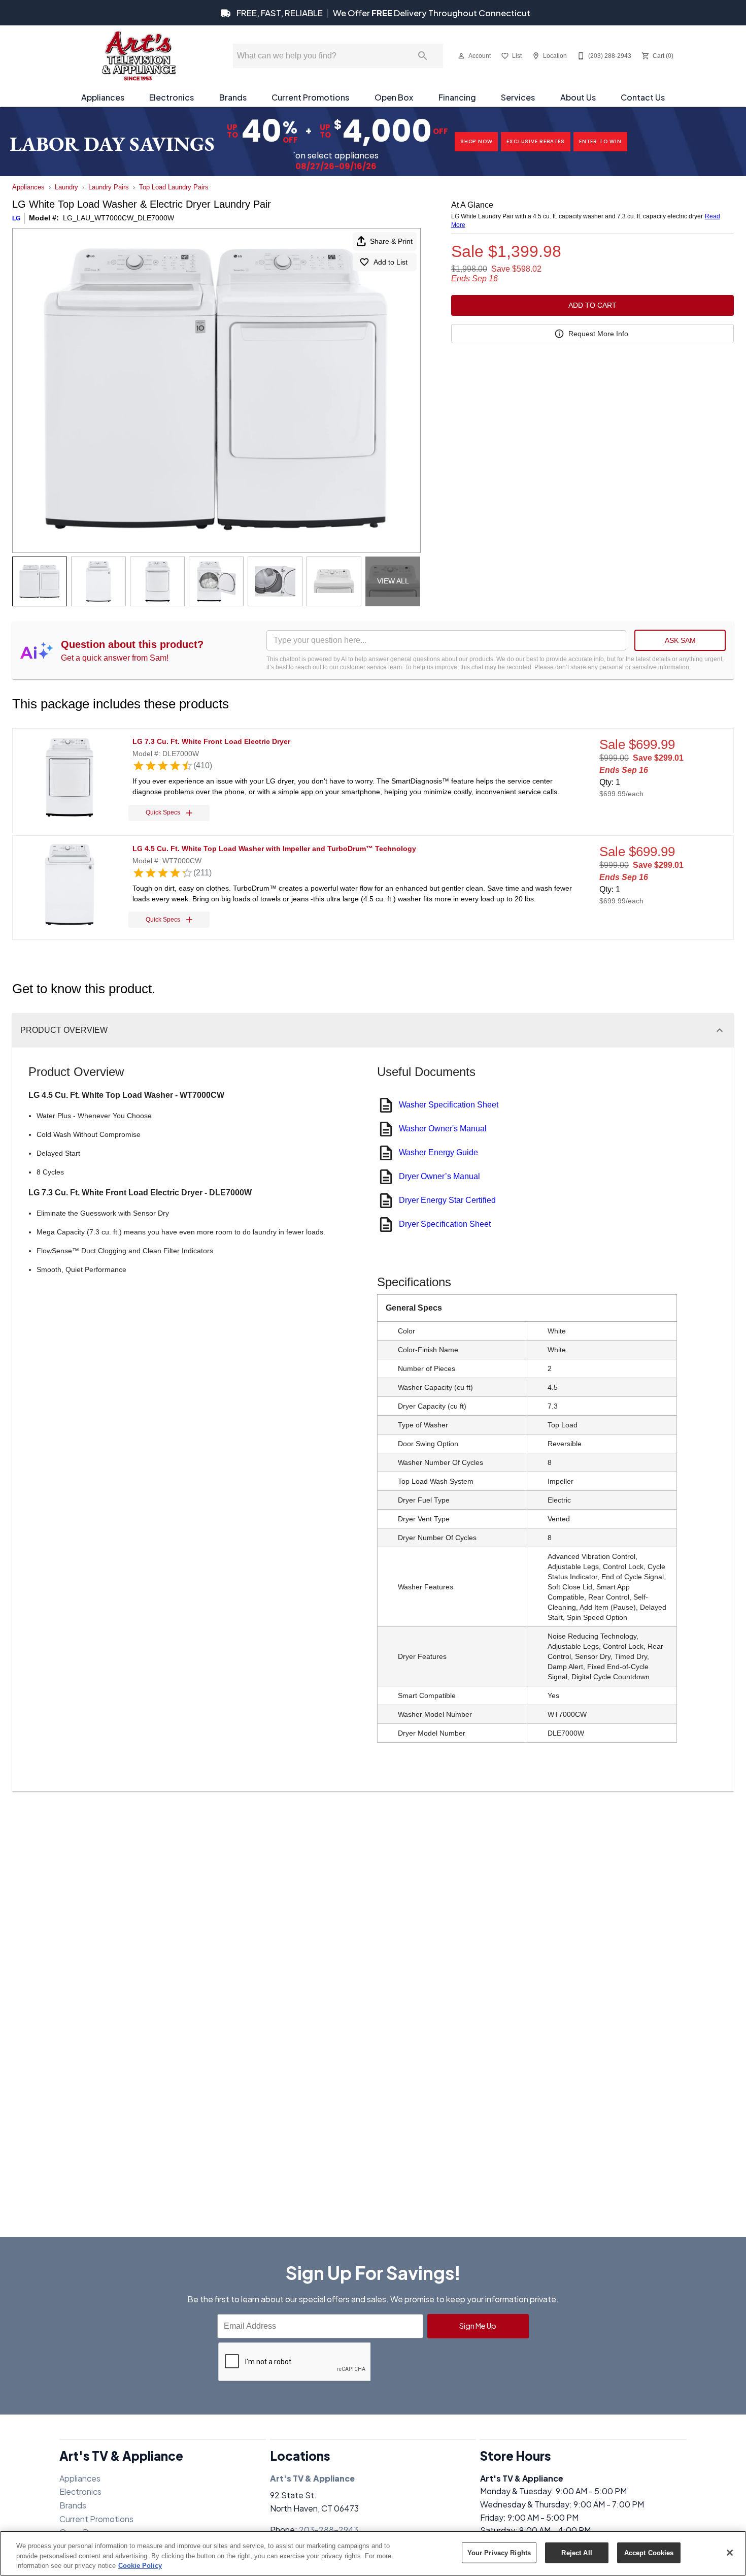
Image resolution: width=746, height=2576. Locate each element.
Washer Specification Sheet (449, 1105)
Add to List (391, 262)
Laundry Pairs (109, 187)
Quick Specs (163, 812)
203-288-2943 (329, 2530)
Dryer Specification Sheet (445, 1224)
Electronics (172, 97)
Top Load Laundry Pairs (174, 187)
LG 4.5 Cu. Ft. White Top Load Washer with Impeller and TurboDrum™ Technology (274, 849)
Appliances (103, 97)
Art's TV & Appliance (312, 2478)
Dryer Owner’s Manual (439, 1176)
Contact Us (643, 97)
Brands (233, 97)
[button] (461, 56)
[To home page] (138, 56)
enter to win (600, 141)
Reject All (577, 2552)
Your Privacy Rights (499, 2552)
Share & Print (391, 241)
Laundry (66, 187)
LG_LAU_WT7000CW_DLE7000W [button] (118, 218)
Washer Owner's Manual (443, 1129)
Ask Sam (680, 640)
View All (393, 581)
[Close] (730, 2553)
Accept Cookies (649, 2552)
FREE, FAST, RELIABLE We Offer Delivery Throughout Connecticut (383, 13)
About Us (578, 97)
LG (16, 218)
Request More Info (598, 334)
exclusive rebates (536, 141)
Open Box (394, 97)
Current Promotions (310, 97)
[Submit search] (423, 56)
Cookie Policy (140, 2566)
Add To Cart (592, 305)
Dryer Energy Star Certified (447, 1200)
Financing (457, 97)
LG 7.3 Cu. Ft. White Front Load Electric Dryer (211, 741)
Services (518, 97)
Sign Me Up (478, 2326)
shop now (476, 141)
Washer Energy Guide (438, 1152)
